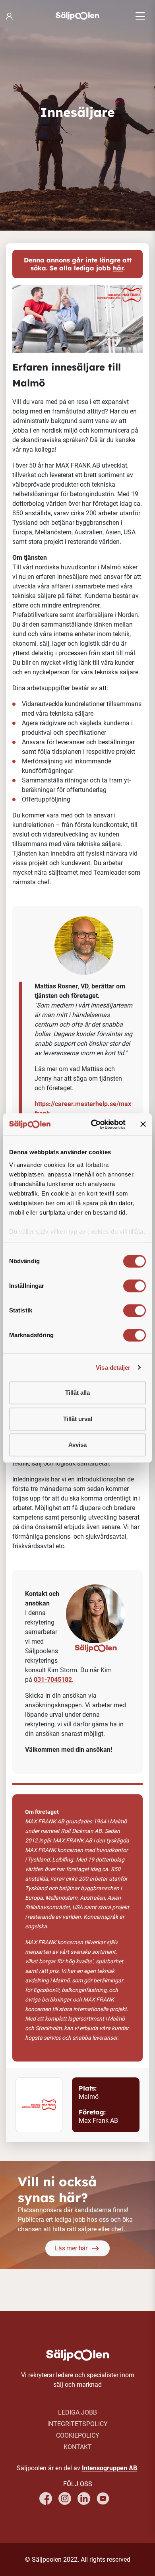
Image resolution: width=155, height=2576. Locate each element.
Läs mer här (71, 2248)
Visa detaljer (113, 1368)
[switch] (135, 1286)
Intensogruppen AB (109, 2468)
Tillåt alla (77, 1393)
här (118, 268)
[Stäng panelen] (143, 1124)
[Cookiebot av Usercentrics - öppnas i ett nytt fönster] (94, 1124)
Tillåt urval (78, 1419)
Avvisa (77, 1445)
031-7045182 (53, 1680)
